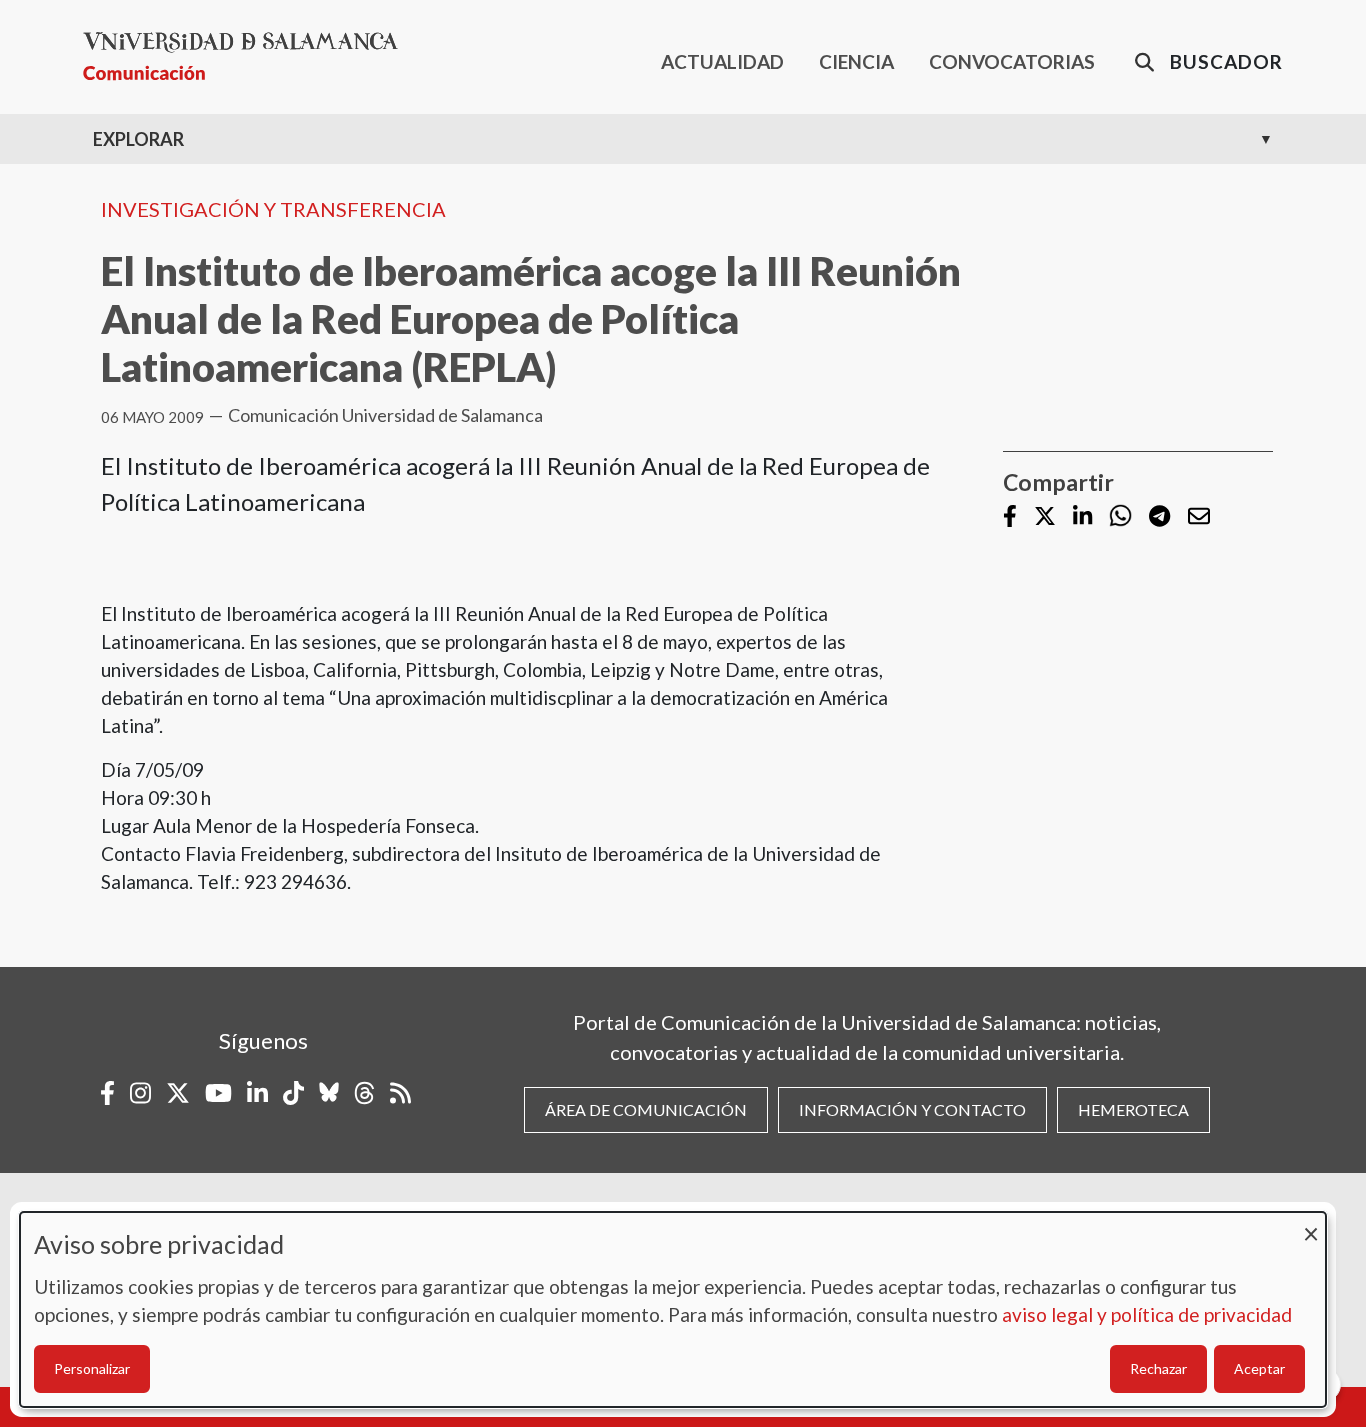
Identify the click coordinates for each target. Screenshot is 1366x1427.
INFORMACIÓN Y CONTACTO (912, 1109)
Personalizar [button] (92, 1368)
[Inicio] (248, 56)
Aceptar (1259, 1368)
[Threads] (364, 1093)
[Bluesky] (329, 1093)
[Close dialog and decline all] (1311, 1224)
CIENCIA (856, 61)
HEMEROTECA (1133, 1109)
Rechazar (1158, 1368)
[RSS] (400, 1093)
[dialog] (673, 1309)
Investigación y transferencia (273, 209)
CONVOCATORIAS (1012, 61)
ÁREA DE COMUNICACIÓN (646, 1109)
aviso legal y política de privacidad (1147, 1314)
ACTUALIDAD (722, 61)
